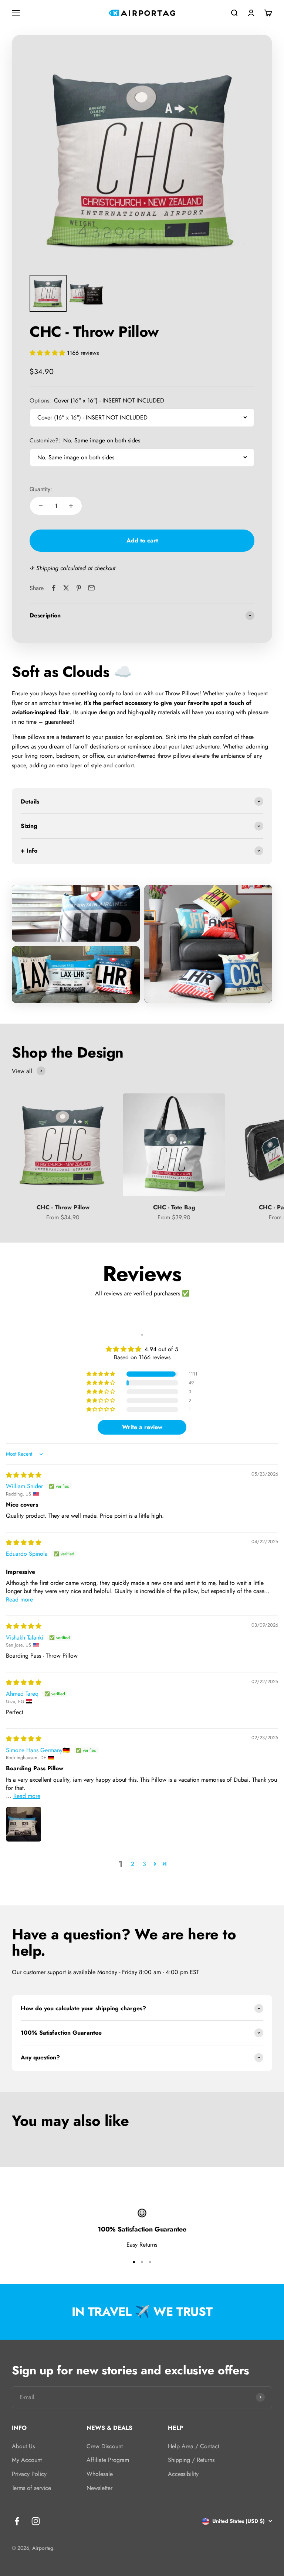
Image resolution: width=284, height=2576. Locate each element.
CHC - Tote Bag (174, 1207)
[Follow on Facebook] (17, 2521)
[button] (48, 353)
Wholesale (100, 2474)
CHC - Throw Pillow (63, 1207)
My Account (27, 2460)
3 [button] (144, 1864)
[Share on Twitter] (66, 588)
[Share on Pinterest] (79, 588)
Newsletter (99, 2488)
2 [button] (133, 1864)
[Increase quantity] (71, 506)
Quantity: (41, 489)
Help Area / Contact (194, 2446)
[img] (24, 1475)
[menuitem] (48, 293)
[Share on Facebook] (54, 588)
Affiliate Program (108, 2460)
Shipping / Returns (191, 2460)
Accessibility (183, 2474)
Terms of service (31, 2488)
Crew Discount (105, 2446)
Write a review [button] (142, 1427)
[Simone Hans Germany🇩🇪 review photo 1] (24, 1824)
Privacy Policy (29, 2474)
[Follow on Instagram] (36, 2521)
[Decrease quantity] (41, 506)
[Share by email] (91, 588)
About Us (23, 2446)
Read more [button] (19, 1599)
